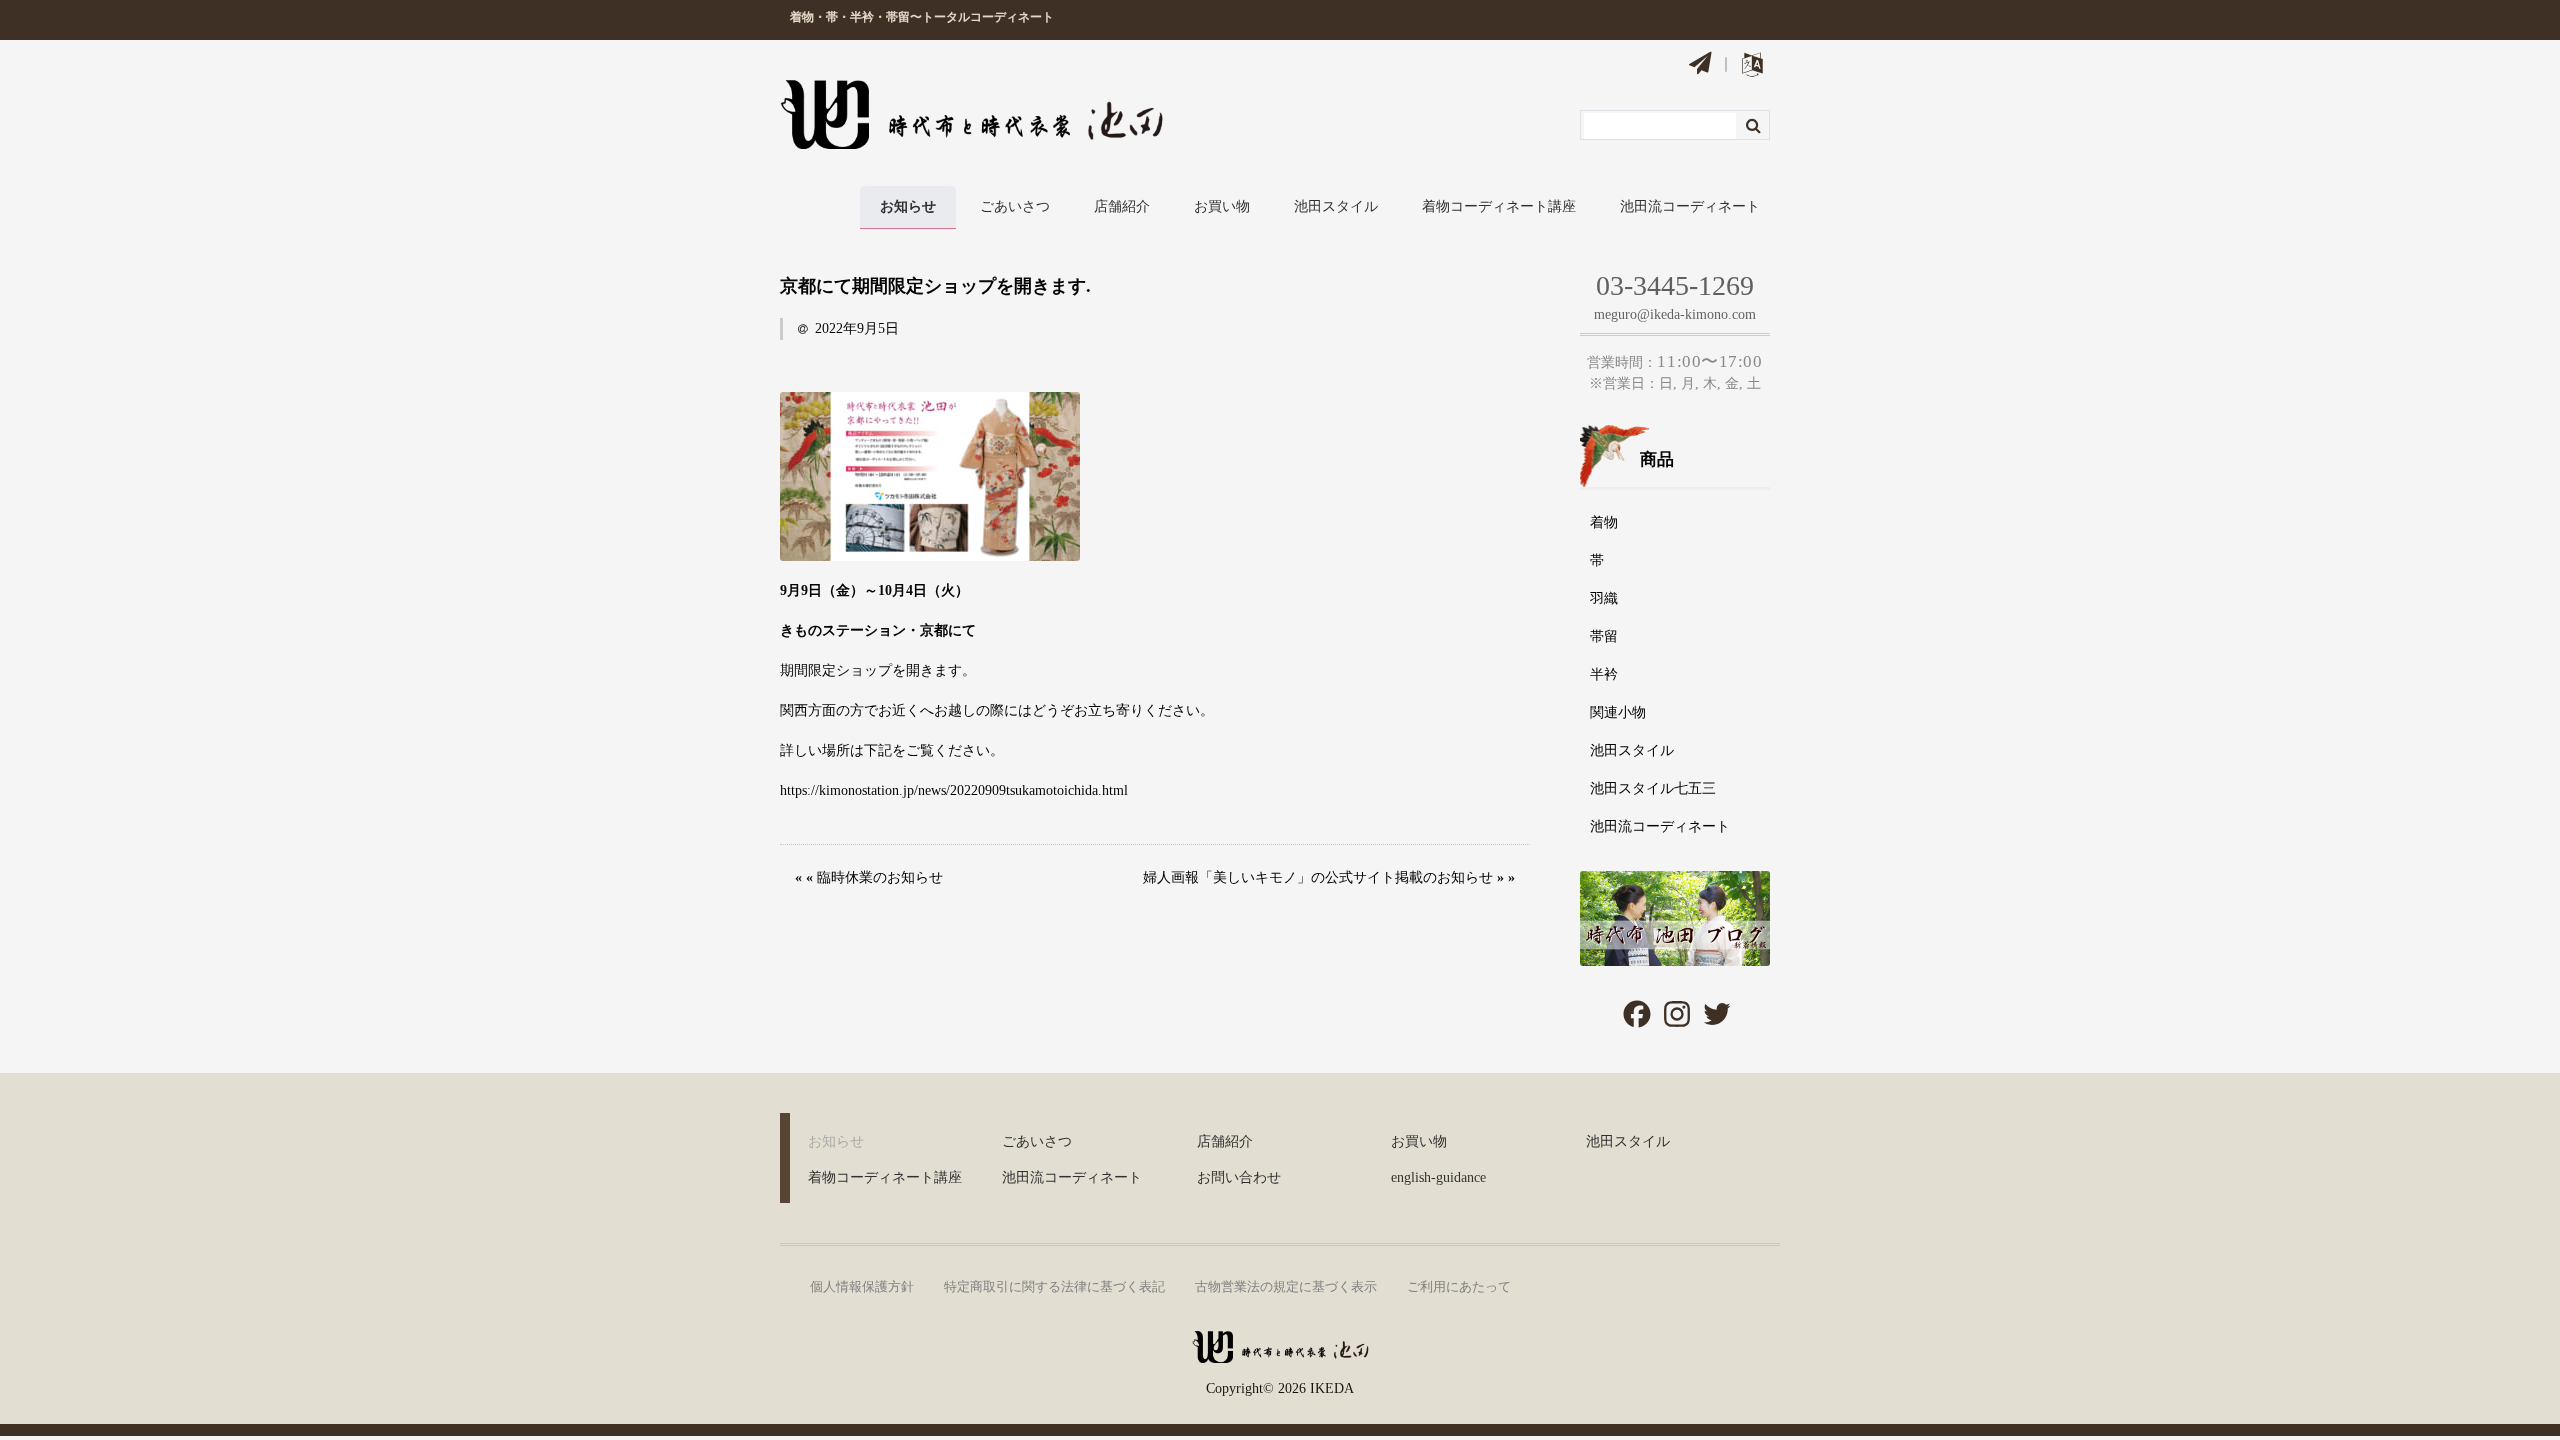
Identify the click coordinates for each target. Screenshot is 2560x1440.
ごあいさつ (1015, 206)
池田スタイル (1336, 206)
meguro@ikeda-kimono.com (1675, 314)
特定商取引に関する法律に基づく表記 (1054, 1286)
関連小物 (1618, 712)
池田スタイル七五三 (1653, 788)
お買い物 (1222, 206)
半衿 (1604, 674)
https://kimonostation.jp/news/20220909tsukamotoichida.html (954, 790)
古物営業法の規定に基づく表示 (1286, 1286)
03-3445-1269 (1675, 285)
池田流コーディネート (1690, 206)
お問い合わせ (1239, 1177)
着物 (1604, 522)
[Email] (1700, 66)
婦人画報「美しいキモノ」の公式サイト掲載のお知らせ (1318, 877)
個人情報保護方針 (862, 1286)
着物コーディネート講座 (1499, 206)
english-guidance (1438, 1177)
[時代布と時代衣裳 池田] (1280, 1354)
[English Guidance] (1752, 69)
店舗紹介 (1122, 206)
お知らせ (908, 206)
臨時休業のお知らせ (880, 877)
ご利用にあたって (1459, 1286)
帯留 (1604, 636)
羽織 (1604, 598)
